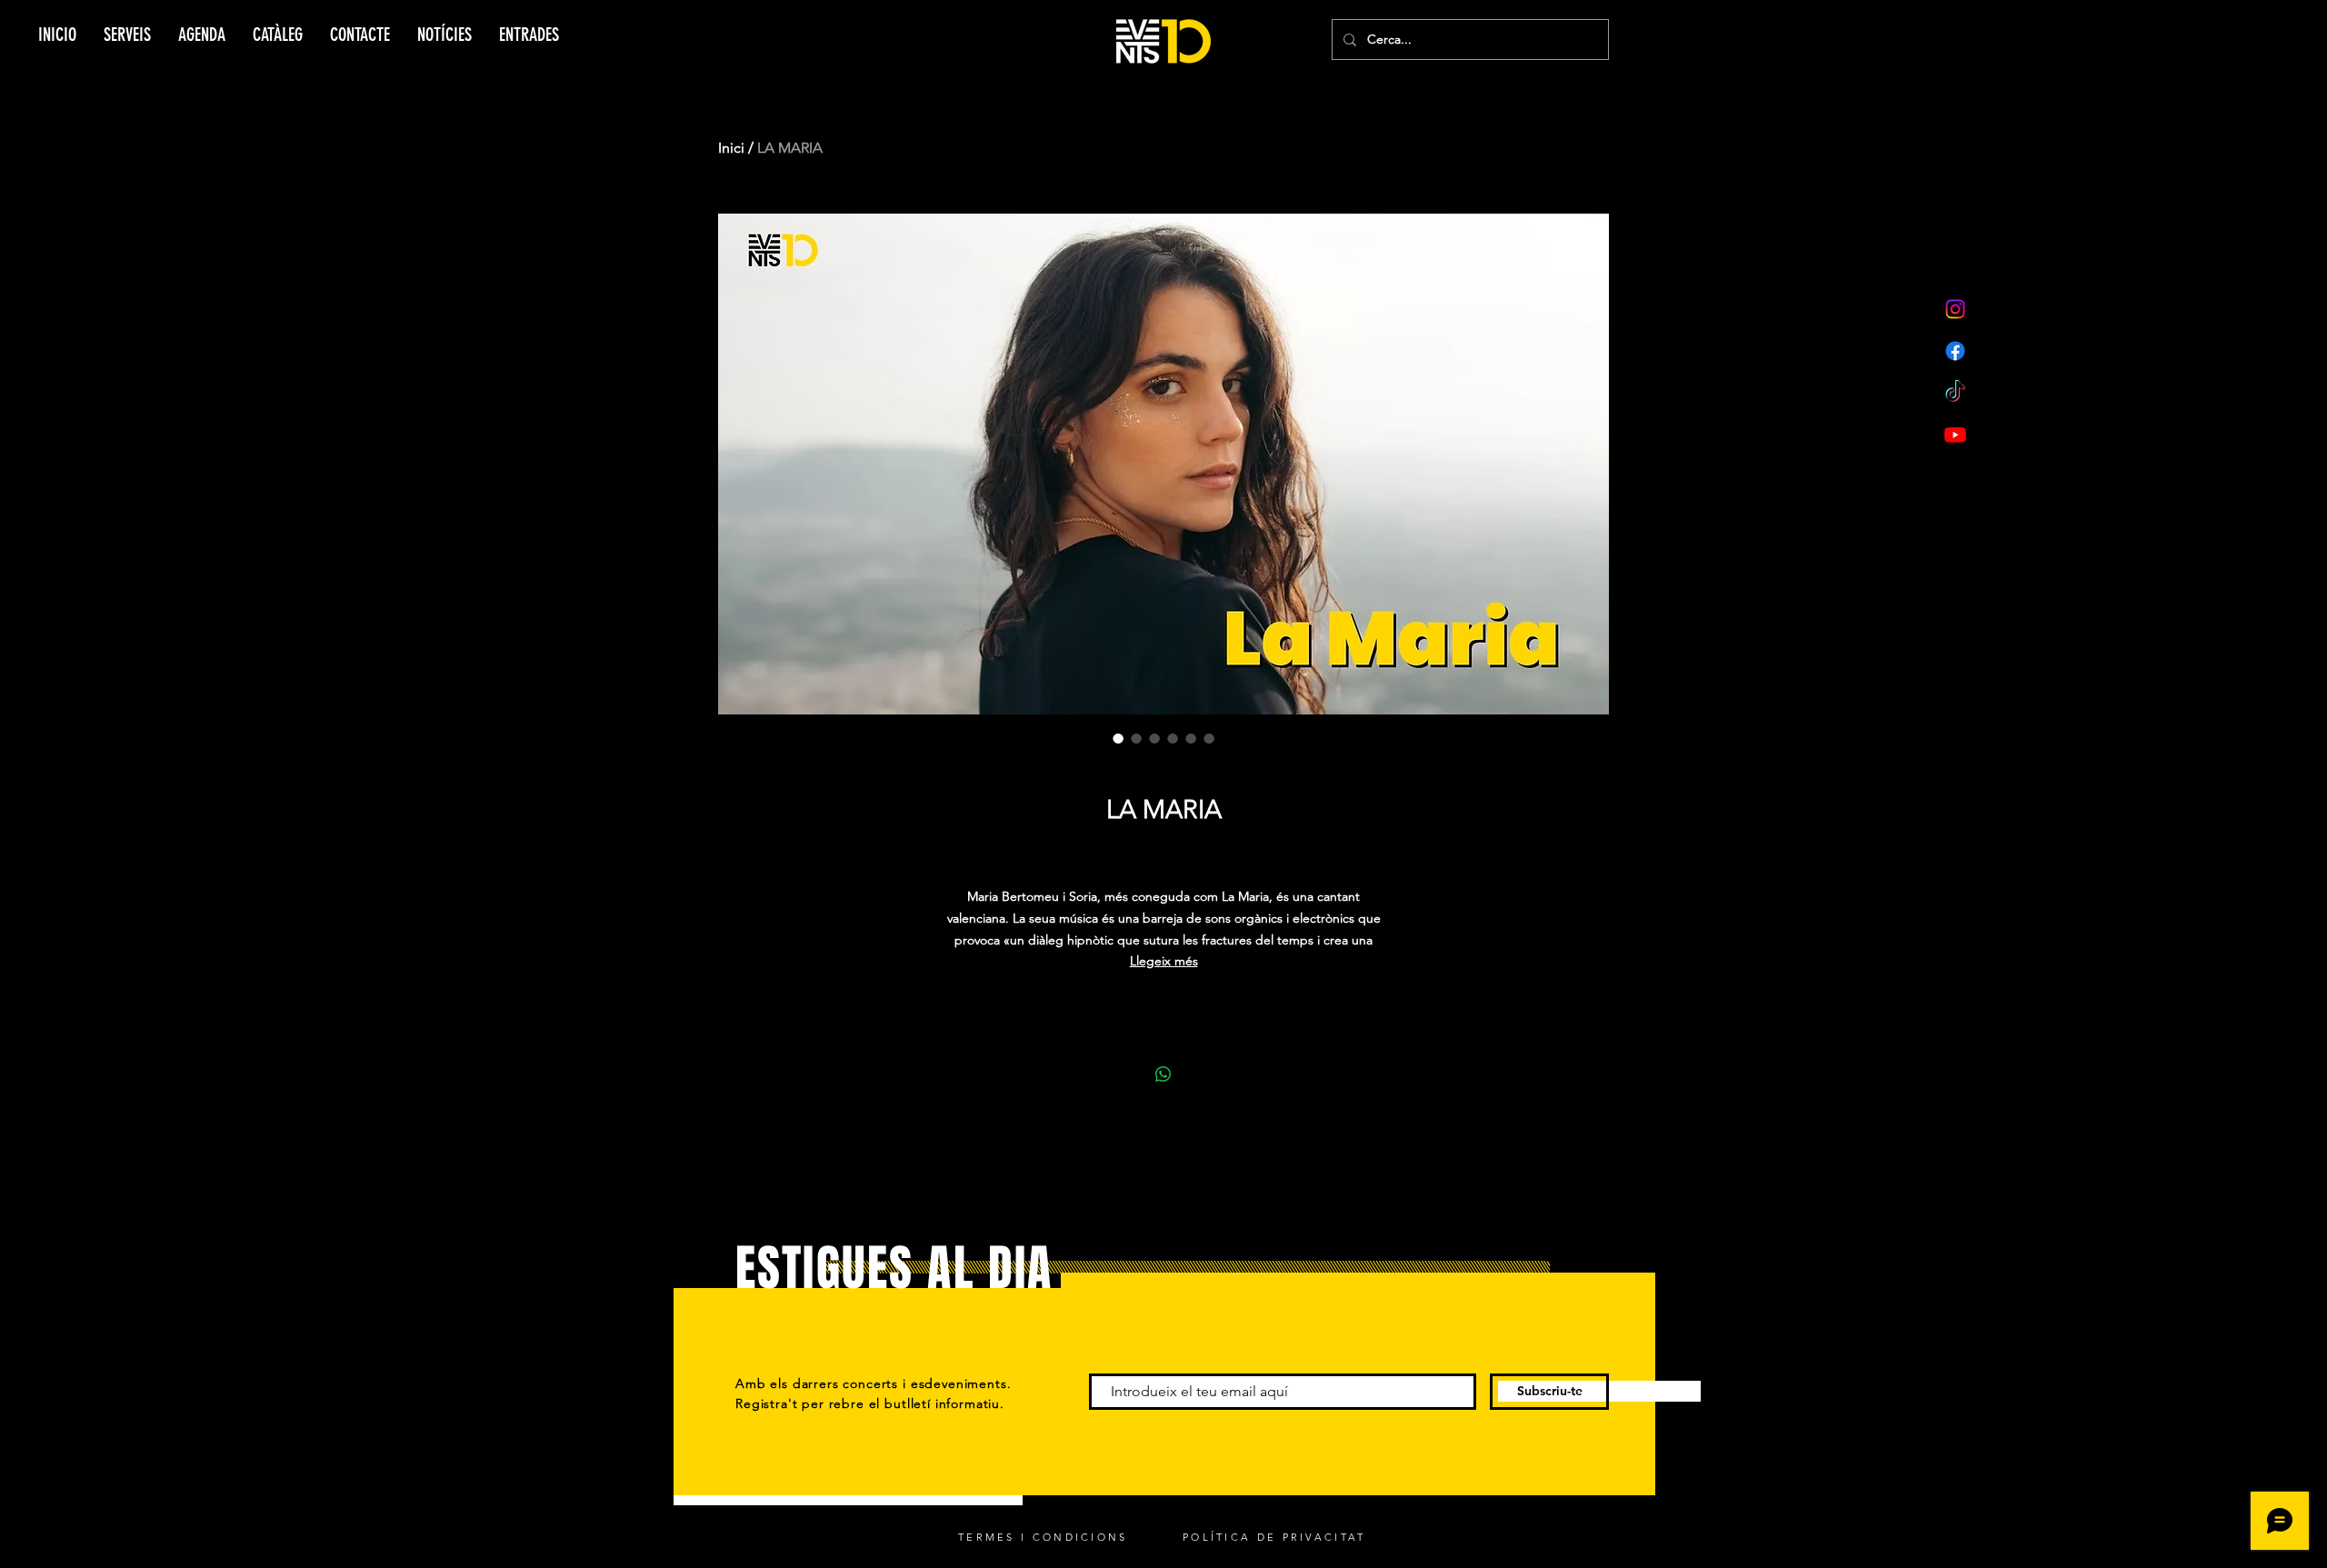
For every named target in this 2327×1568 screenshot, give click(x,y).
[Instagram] (1955, 309)
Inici (731, 148)
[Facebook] (1955, 351)
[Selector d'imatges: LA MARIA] (1118, 738)
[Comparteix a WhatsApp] (1163, 1074)
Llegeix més (1164, 961)
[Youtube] (1955, 434)
